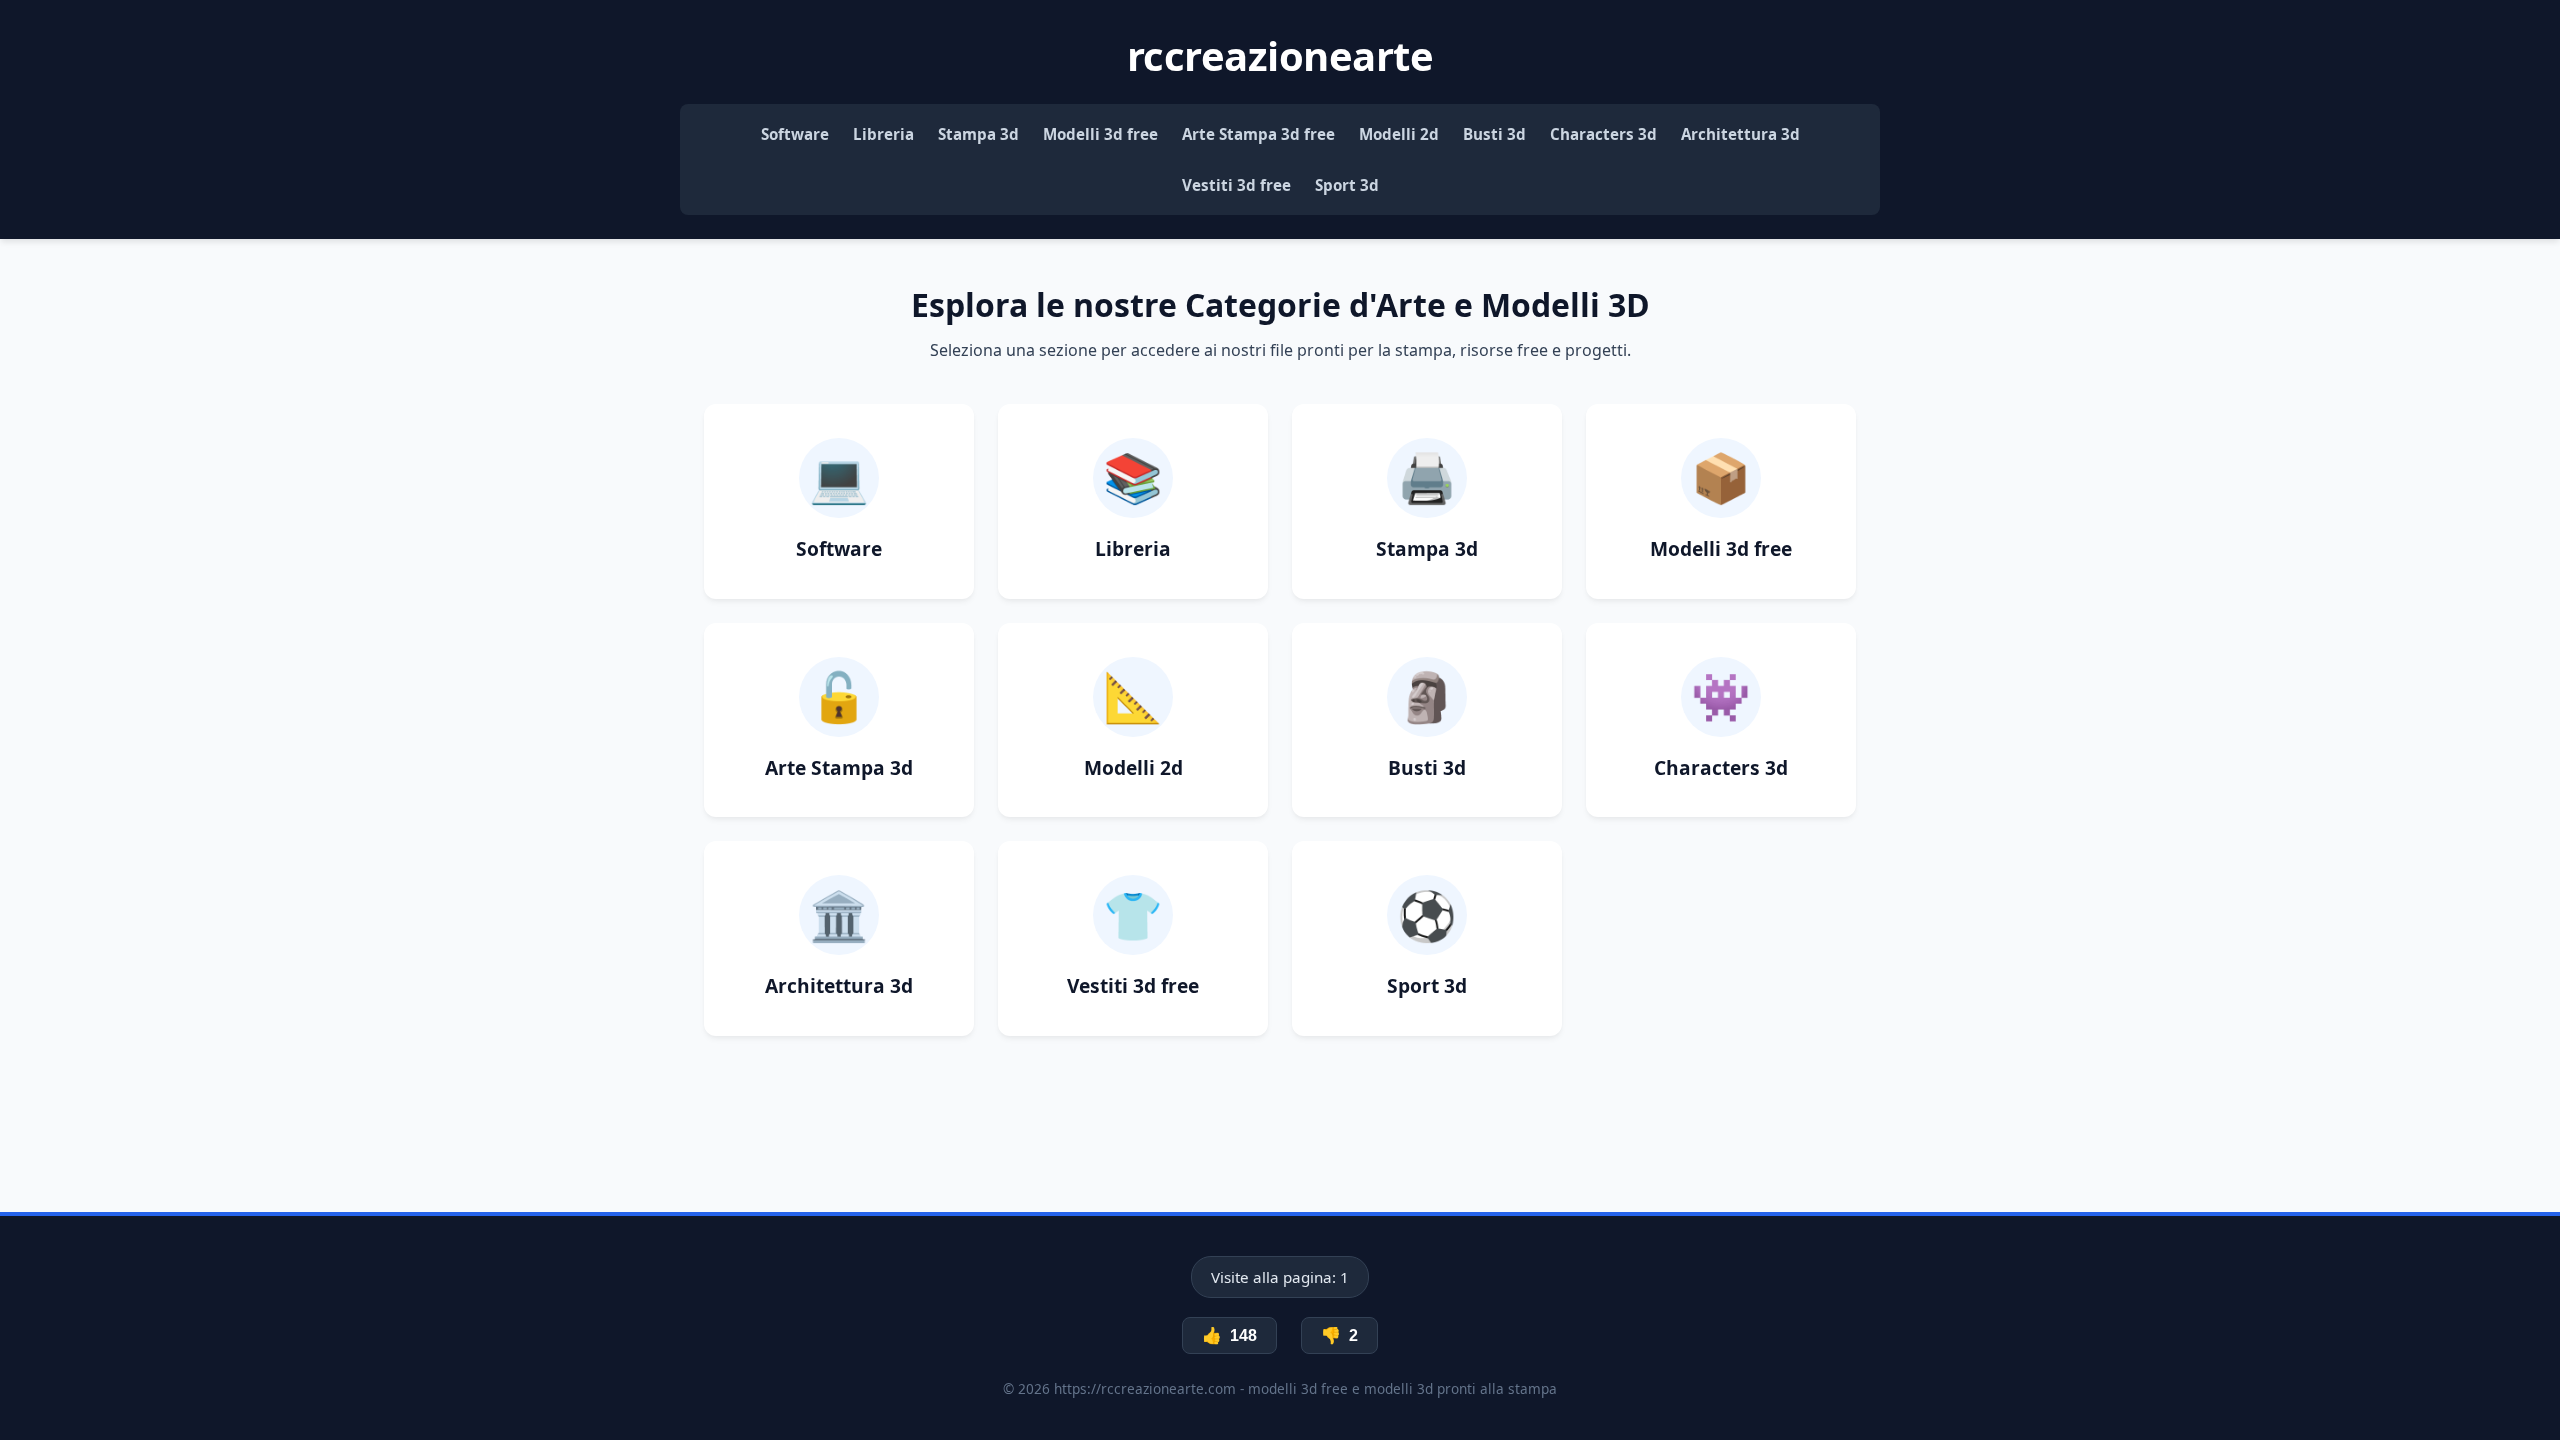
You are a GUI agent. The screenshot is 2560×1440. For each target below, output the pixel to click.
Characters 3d (1603, 134)
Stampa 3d (978, 134)
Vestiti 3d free (1236, 185)
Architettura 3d (1740, 134)
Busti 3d (1494, 134)
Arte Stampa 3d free (1258, 134)
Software (795, 134)
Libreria (883, 134)
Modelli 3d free (1100, 134)
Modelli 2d (1399, 134)
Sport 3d (1347, 185)
